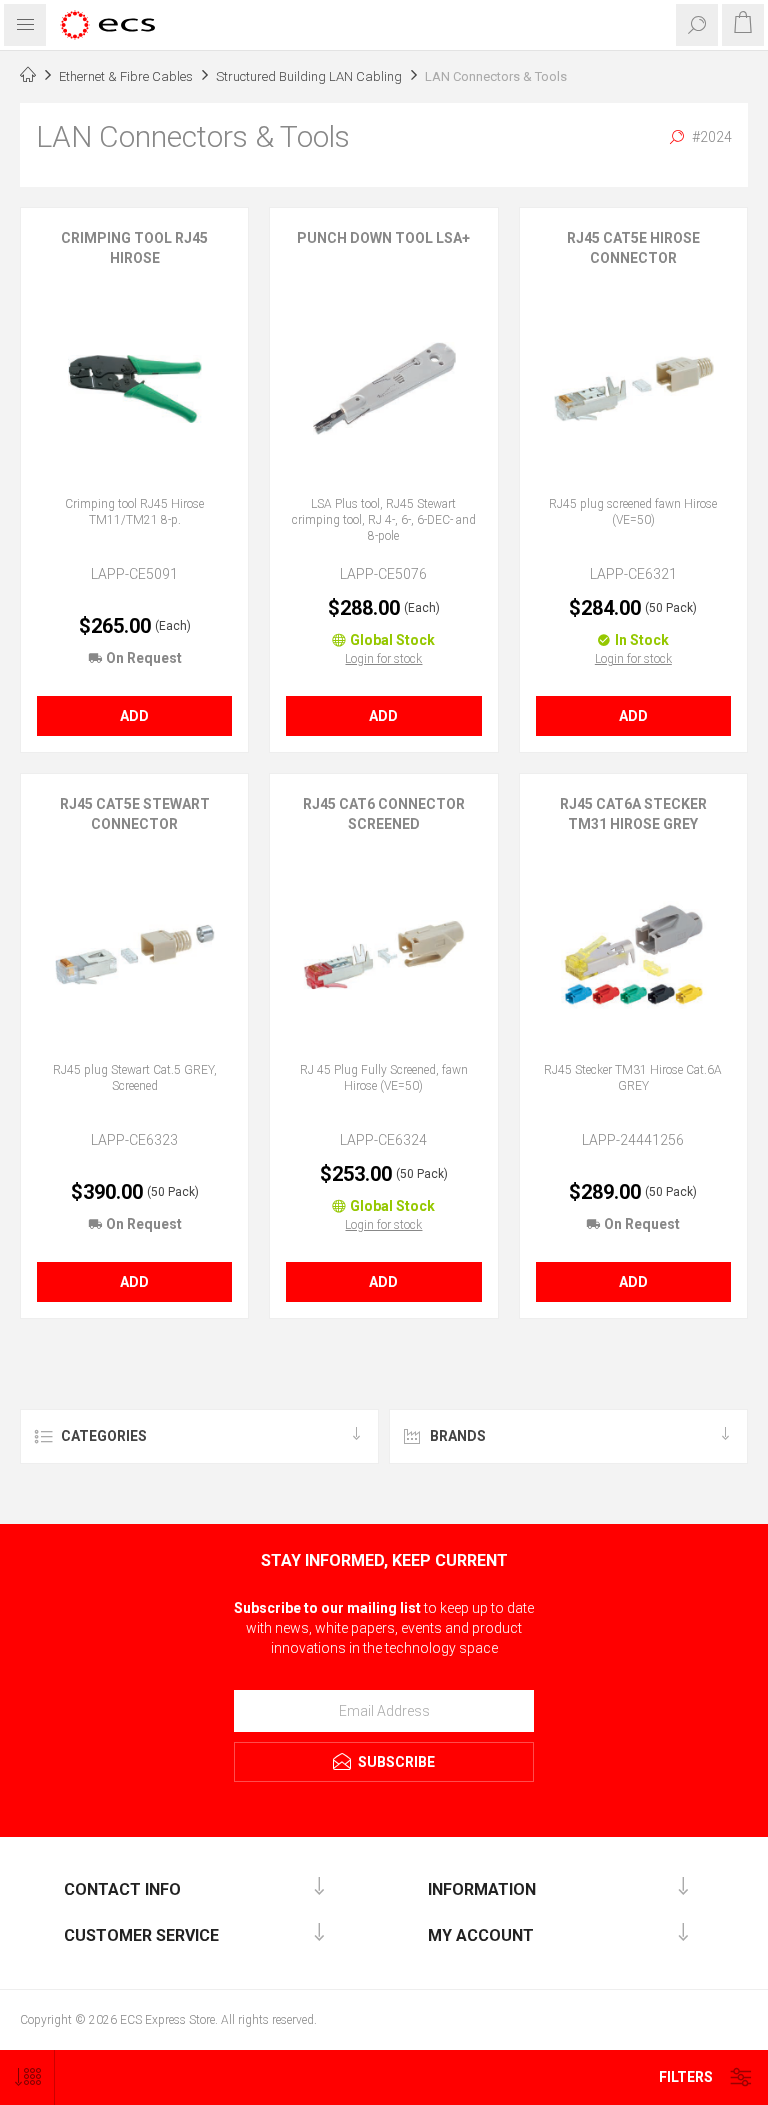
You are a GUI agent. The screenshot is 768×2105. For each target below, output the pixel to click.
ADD (134, 716)
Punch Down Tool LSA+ (383, 238)
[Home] (28, 77)
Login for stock (383, 659)
